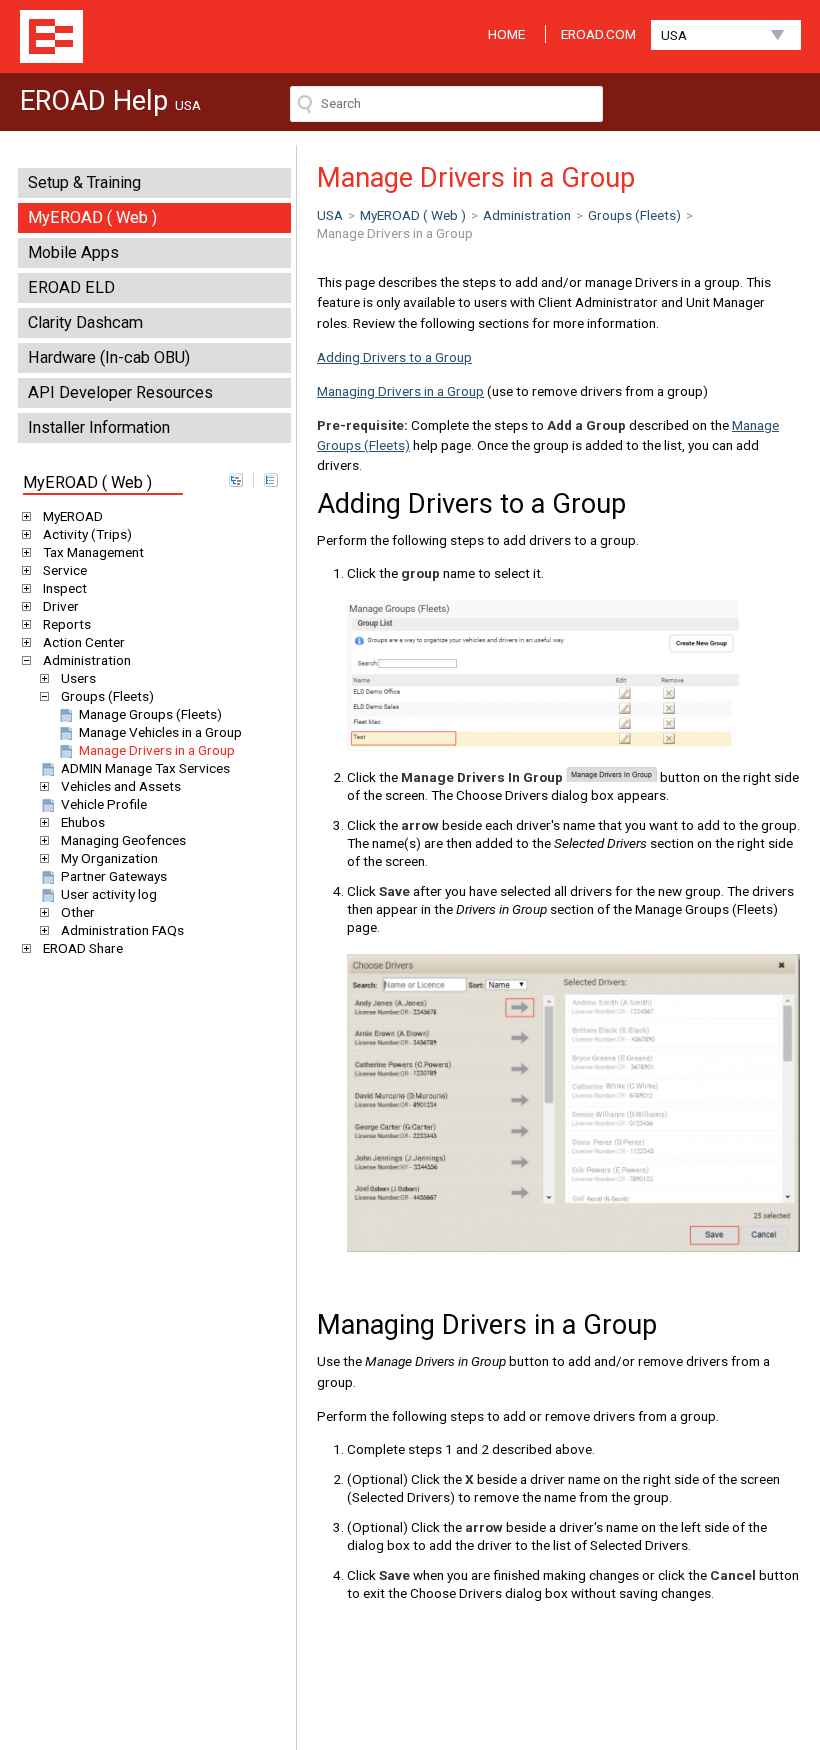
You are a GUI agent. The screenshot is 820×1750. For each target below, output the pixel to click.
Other (78, 912)
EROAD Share (83, 948)
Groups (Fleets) (107, 696)
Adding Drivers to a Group (394, 357)
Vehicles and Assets (121, 786)
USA (674, 35)
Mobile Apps (73, 252)
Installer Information (99, 427)
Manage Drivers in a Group (157, 750)
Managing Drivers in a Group (400, 391)
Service (65, 570)
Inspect (65, 588)
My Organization (109, 858)
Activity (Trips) (87, 534)
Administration (87, 660)
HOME (506, 34)
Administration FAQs (122, 930)
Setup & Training (84, 182)
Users (78, 678)
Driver (61, 606)
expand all (236, 480)
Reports (67, 624)
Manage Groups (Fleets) (150, 714)
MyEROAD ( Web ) (92, 217)
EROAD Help (51, 36)
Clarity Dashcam (85, 322)
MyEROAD (73, 516)
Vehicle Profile (104, 804)
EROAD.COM (598, 34)
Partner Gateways (114, 876)
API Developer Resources (120, 392)
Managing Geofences (123, 840)
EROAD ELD (71, 287)
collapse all (271, 480)
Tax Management (93, 552)
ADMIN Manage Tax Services (145, 768)
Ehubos (83, 822)
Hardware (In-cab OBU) (109, 357)
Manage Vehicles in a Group (160, 732)
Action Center (84, 642)
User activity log (109, 894)
